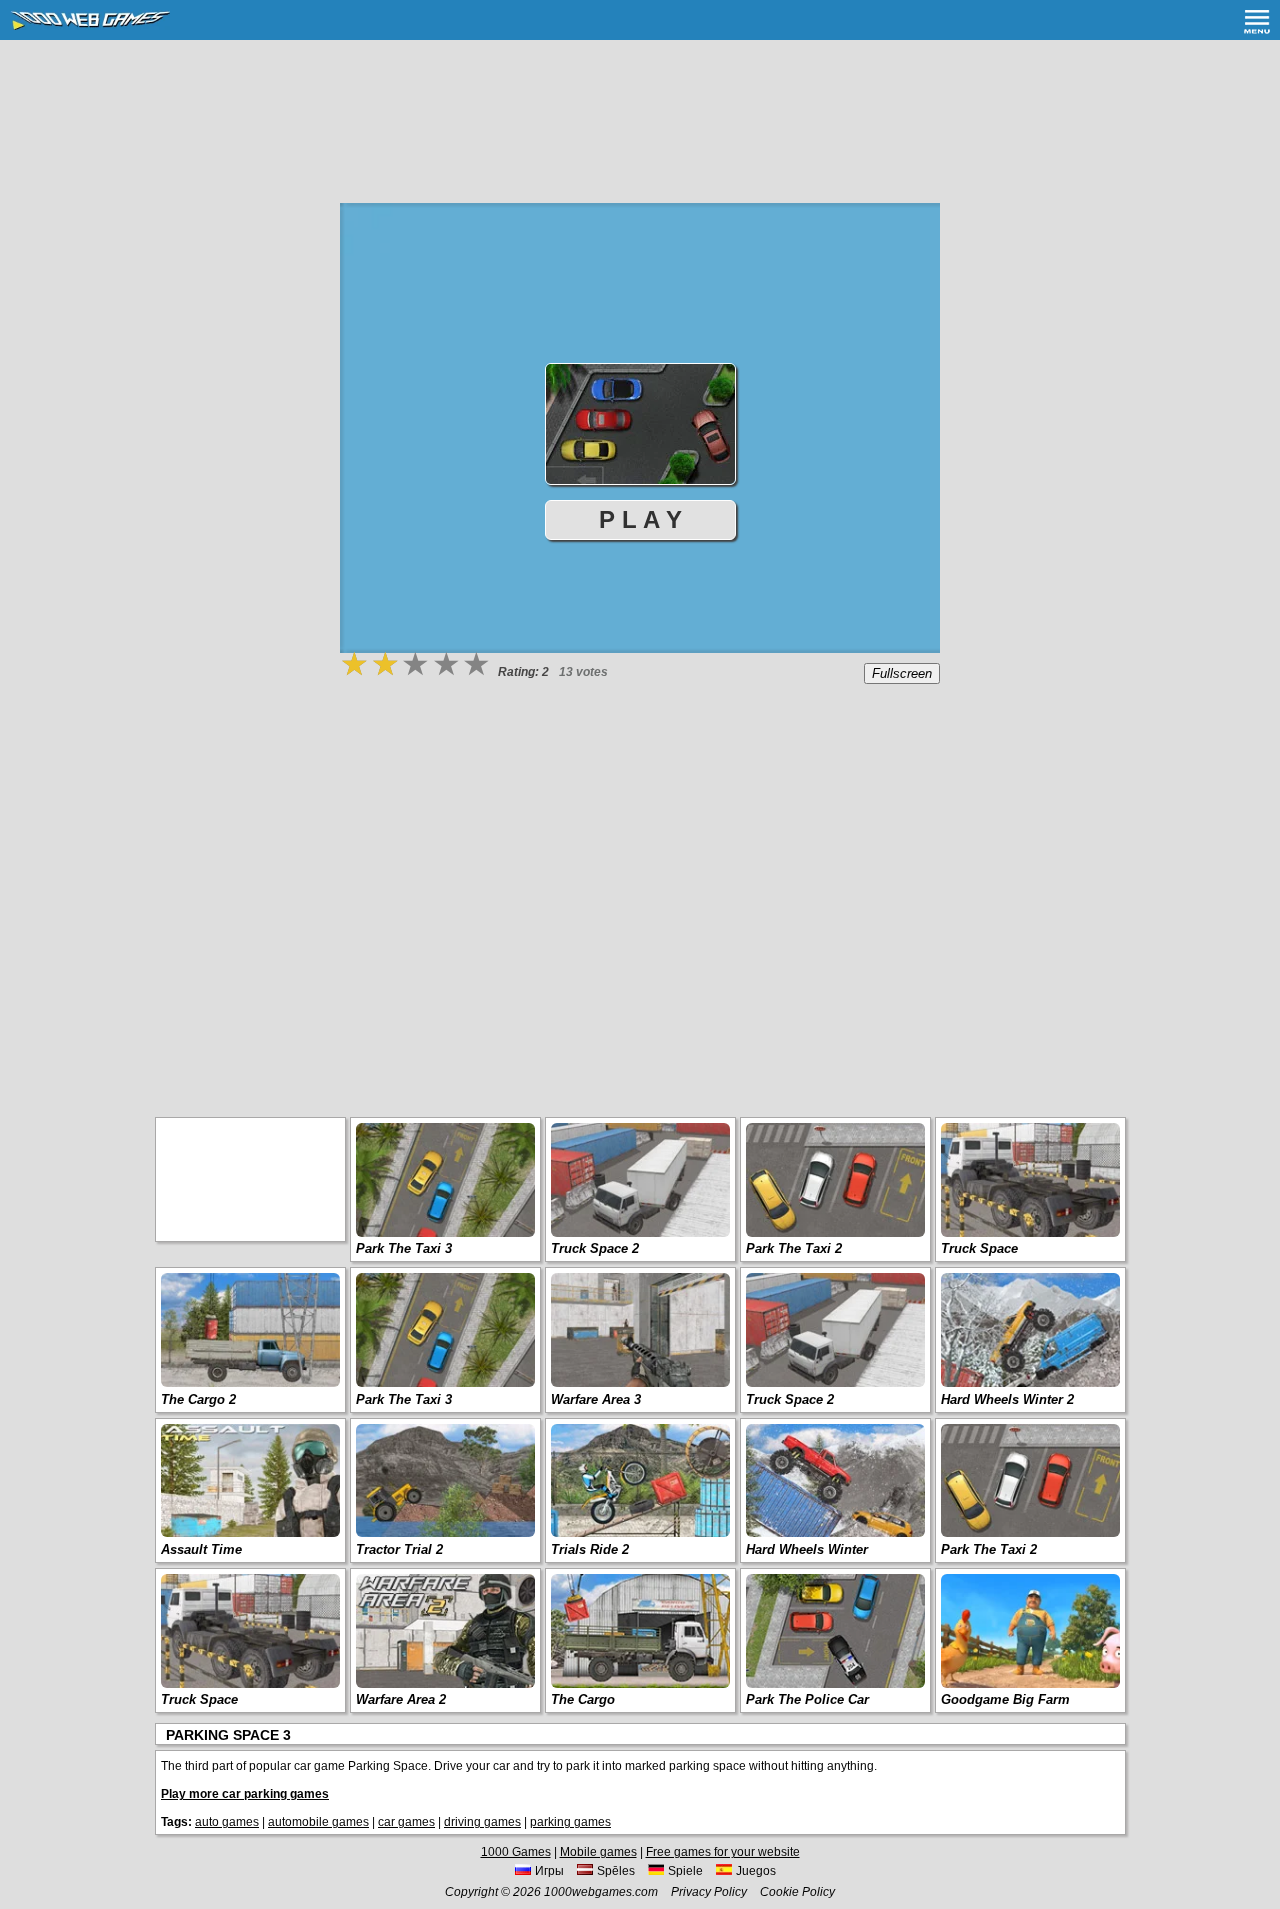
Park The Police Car (807, 1699)
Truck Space (979, 1248)
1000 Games (516, 1852)
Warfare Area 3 (596, 1399)
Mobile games (598, 1852)
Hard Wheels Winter (807, 1549)
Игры (549, 1871)
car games (406, 1822)
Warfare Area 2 (401, 1699)
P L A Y (640, 519)
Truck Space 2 (595, 1248)
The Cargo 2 (198, 1399)
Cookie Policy (797, 1892)
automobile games (318, 1822)
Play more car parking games (245, 1794)
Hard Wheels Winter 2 (1007, 1399)
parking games (570, 1822)
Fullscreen (902, 673)
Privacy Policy (709, 1892)
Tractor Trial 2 (399, 1549)
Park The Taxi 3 (404, 1248)
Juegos (756, 1871)
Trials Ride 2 (590, 1549)
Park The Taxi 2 (794, 1248)
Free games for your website (723, 1852)
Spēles (616, 1871)
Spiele (685, 1871)
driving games (482, 1822)
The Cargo (583, 1699)
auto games (227, 1822)
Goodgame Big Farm (1005, 1699)
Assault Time (201, 1549)
